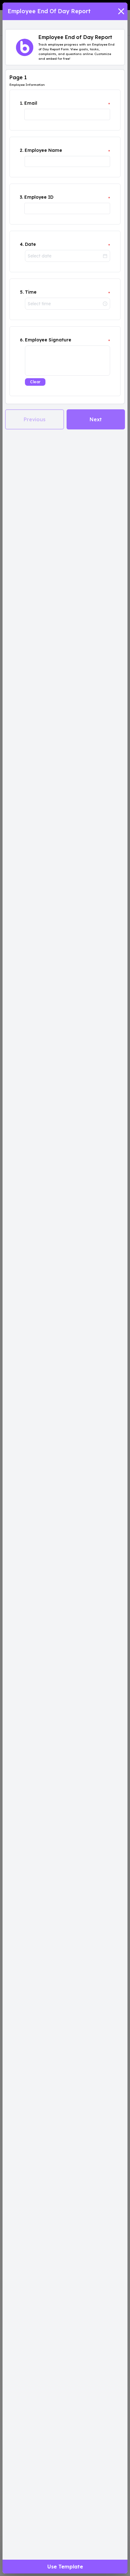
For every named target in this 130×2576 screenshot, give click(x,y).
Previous (35, 419)
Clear (35, 382)
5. (22, 292)
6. (22, 340)
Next (96, 419)
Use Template (65, 2567)
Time (31, 292)
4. (22, 244)
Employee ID (39, 197)
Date (30, 244)
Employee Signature (48, 340)
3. (21, 197)
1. (21, 103)
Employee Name (43, 150)
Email (31, 103)
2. (22, 150)
